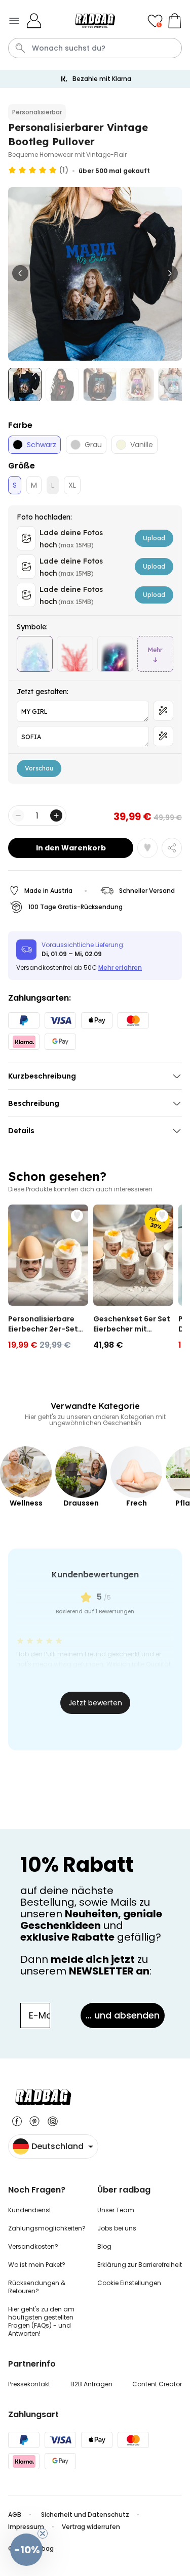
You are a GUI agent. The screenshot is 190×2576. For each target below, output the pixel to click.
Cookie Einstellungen (129, 2283)
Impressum (26, 2527)
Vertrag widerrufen (91, 2527)
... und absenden (123, 2015)
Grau (93, 445)
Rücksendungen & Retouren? (37, 2287)
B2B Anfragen (91, 2384)
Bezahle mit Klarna (102, 79)
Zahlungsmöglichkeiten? (47, 2228)
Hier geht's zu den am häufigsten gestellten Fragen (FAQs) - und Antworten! (41, 2321)
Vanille (142, 445)
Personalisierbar (37, 112)
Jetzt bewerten (95, 1703)
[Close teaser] (43, 2534)
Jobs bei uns (117, 2228)
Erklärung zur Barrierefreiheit (140, 2265)
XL (72, 485)
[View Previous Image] (20, 273)
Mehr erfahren (120, 968)
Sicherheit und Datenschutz (85, 2515)
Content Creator (157, 2384)
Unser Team (116, 2210)
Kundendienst (30, 2210)
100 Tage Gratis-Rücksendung (75, 907)
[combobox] (95, 48)
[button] (26, 2550)
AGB (15, 2515)
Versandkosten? (33, 2246)
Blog (104, 2246)
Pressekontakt (29, 2384)
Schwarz (42, 445)
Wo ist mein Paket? (37, 2265)
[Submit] (20, 48)
